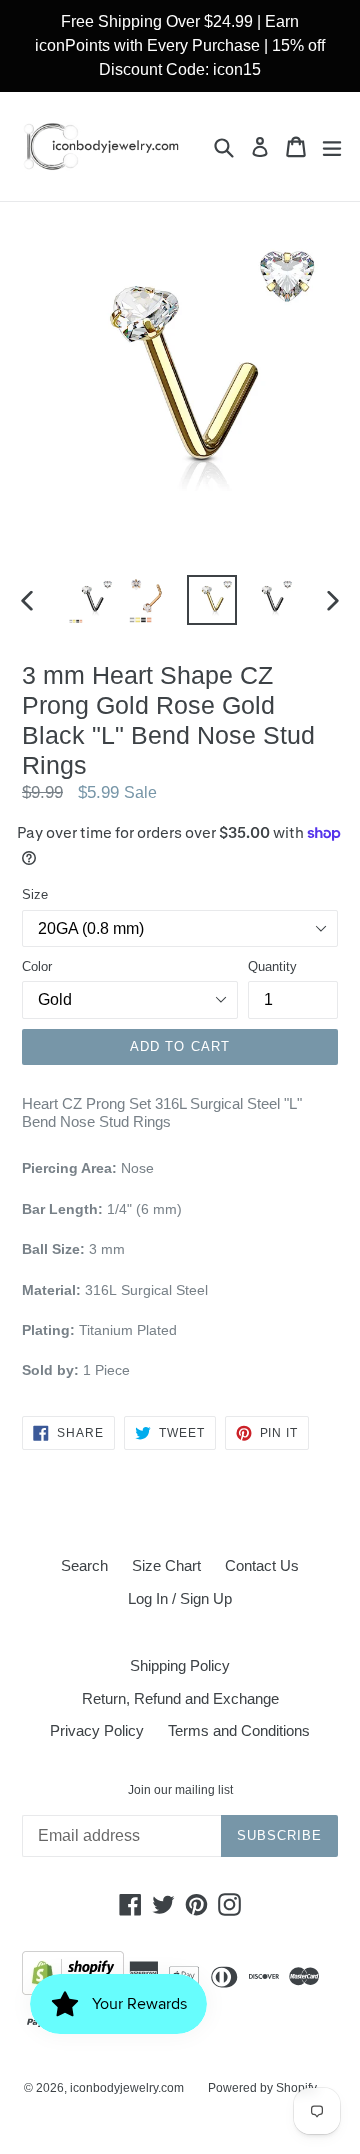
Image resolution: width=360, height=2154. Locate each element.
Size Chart (166, 1565)
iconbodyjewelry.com (127, 2088)
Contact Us (262, 1565)
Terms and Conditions (239, 1730)
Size (35, 894)
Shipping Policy (180, 1665)
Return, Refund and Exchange (180, 1698)
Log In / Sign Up (180, 1598)
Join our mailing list (180, 1790)
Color (37, 966)
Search (84, 1565)
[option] (92, 600)
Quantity (272, 966)
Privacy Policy (97, 1730)
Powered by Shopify (262, 2088)
